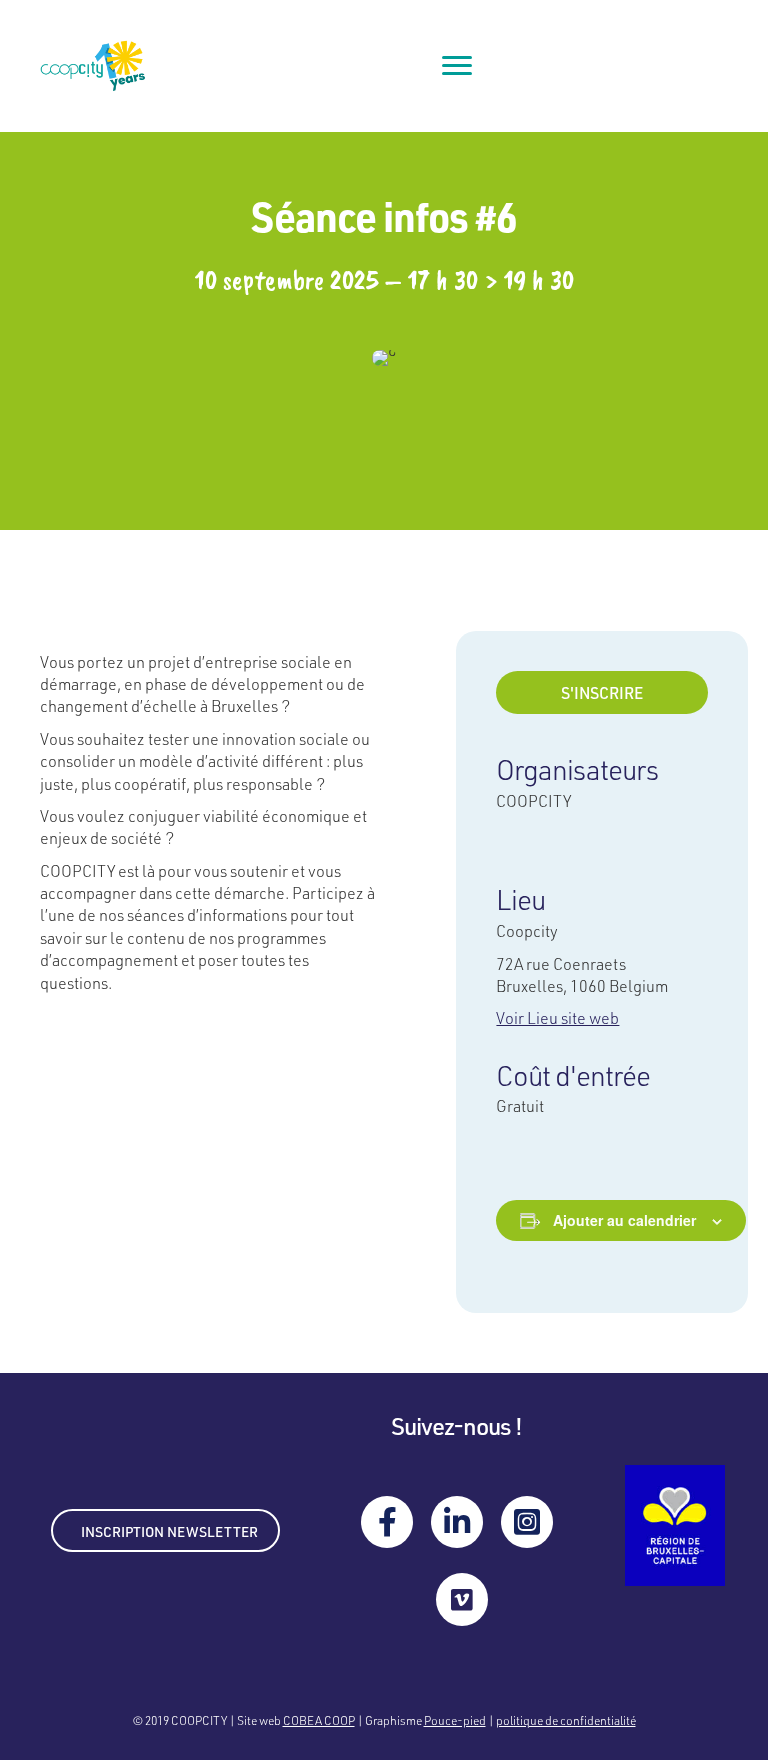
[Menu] (457, 66)
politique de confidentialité (566, 1720)
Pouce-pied (455, 1720)
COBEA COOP (319, 1720)
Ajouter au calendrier (624, 1220)
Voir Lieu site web (557, 1017)
